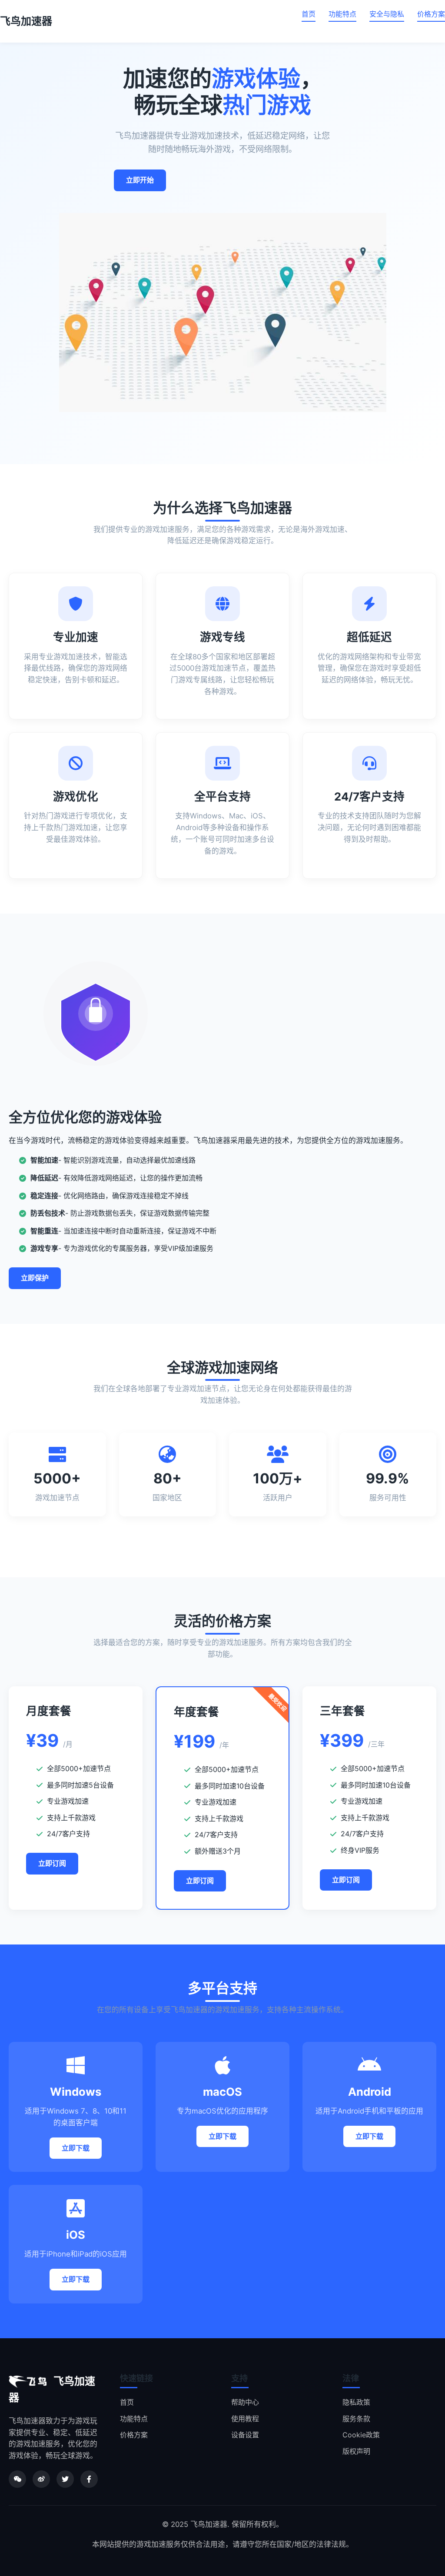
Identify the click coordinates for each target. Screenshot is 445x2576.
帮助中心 (245, 2402)
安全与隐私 (387, 14)
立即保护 (35, 1278)
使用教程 (245, 2419)
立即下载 (76, 2148)
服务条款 (356, 2419)
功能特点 (342, 14)
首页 (309, 14)
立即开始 (140, 180)
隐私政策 (356, 2402)
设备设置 (245, 2435)
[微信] (17, 2479)
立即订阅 (52, 1863)
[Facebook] (89, 2479)
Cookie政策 (361, 2435)
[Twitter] (65, 2479)
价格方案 (431, 14)
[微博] (41, 2479)
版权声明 (356, 2451)
